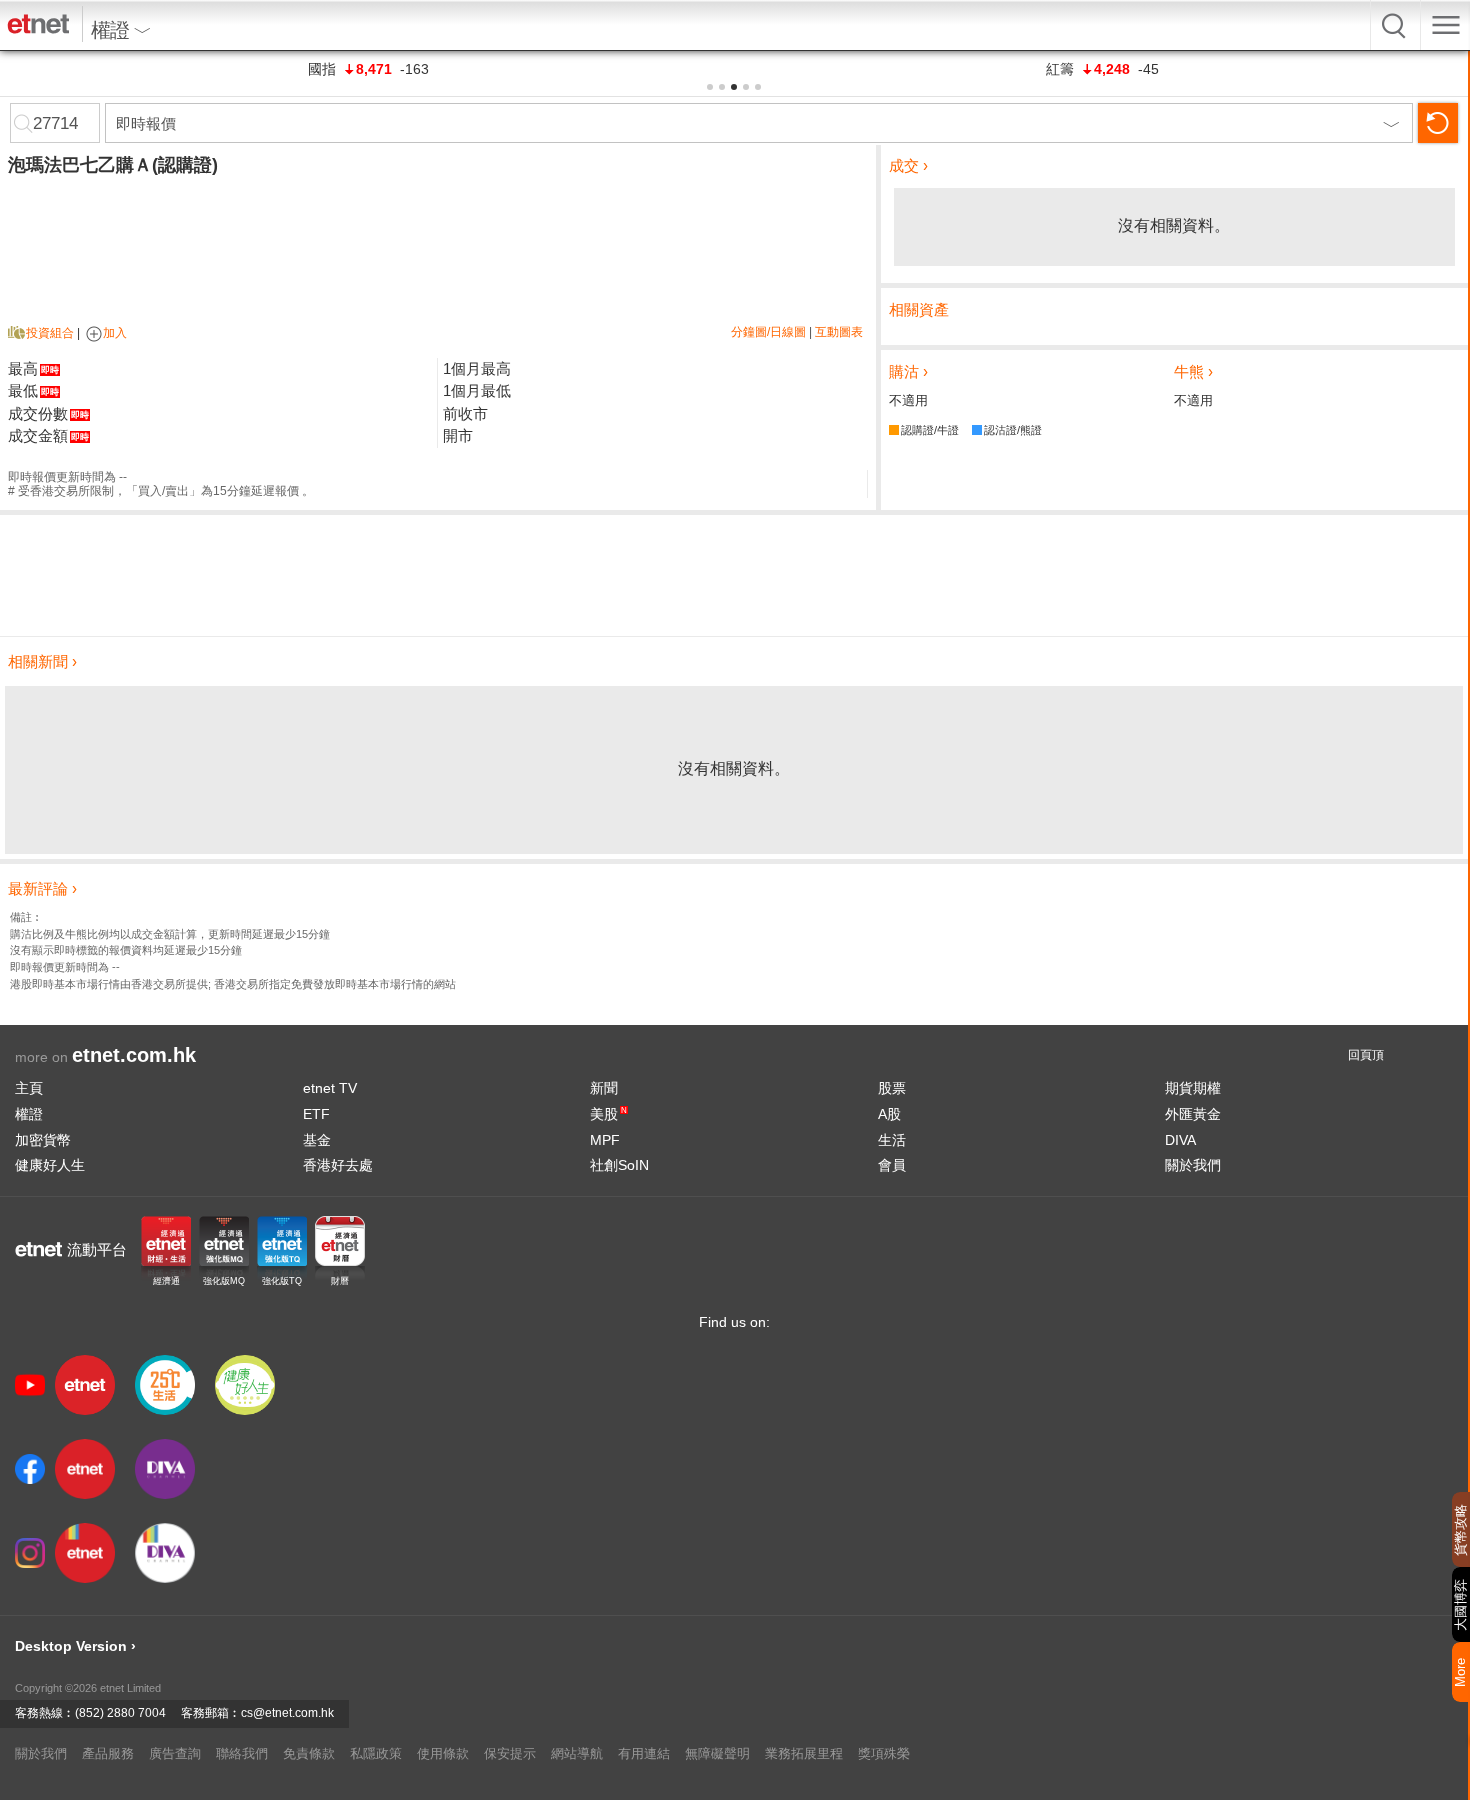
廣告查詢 (175, 1753)
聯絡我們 (242, 1753)
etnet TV (330, 1088)
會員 (892, 1165)
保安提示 (510, 1753)
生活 (892, 1140)
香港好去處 (338, 1165)
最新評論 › (42, 888)
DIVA (1180, 1140)
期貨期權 (1193, 1088)
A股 (889, 1114)
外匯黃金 (1193, 1114)
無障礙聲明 (717, 1753)
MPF (605, 1140)
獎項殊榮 (884, 1753)
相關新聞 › (42, 661)
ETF (316, 1114)
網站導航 (577, 1753)
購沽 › (908, 371)
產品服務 (108, 1753)
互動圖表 (839, 332)
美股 (608, 1114)
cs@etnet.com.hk (287, 1713)
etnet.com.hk (134, 1055)
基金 (317, 1140)
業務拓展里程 (804, 1753)
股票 (892, 1088)
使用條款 (443, 1753)
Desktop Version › (75, 1646)
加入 (115, 333)
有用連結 (644, 1753)
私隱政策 (376, 1753)
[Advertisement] (734, 575)
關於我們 (1193, 1165)
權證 (29, 1114)
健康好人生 (50, 1165)
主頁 (29, 1088)
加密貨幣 (43, 1140)
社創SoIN (619, 1165)
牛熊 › (1193, 371)
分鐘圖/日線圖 (768, 332)
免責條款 (309, 1753)
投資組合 (50, 333)
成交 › (908, 165)
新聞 (604, 1088)
